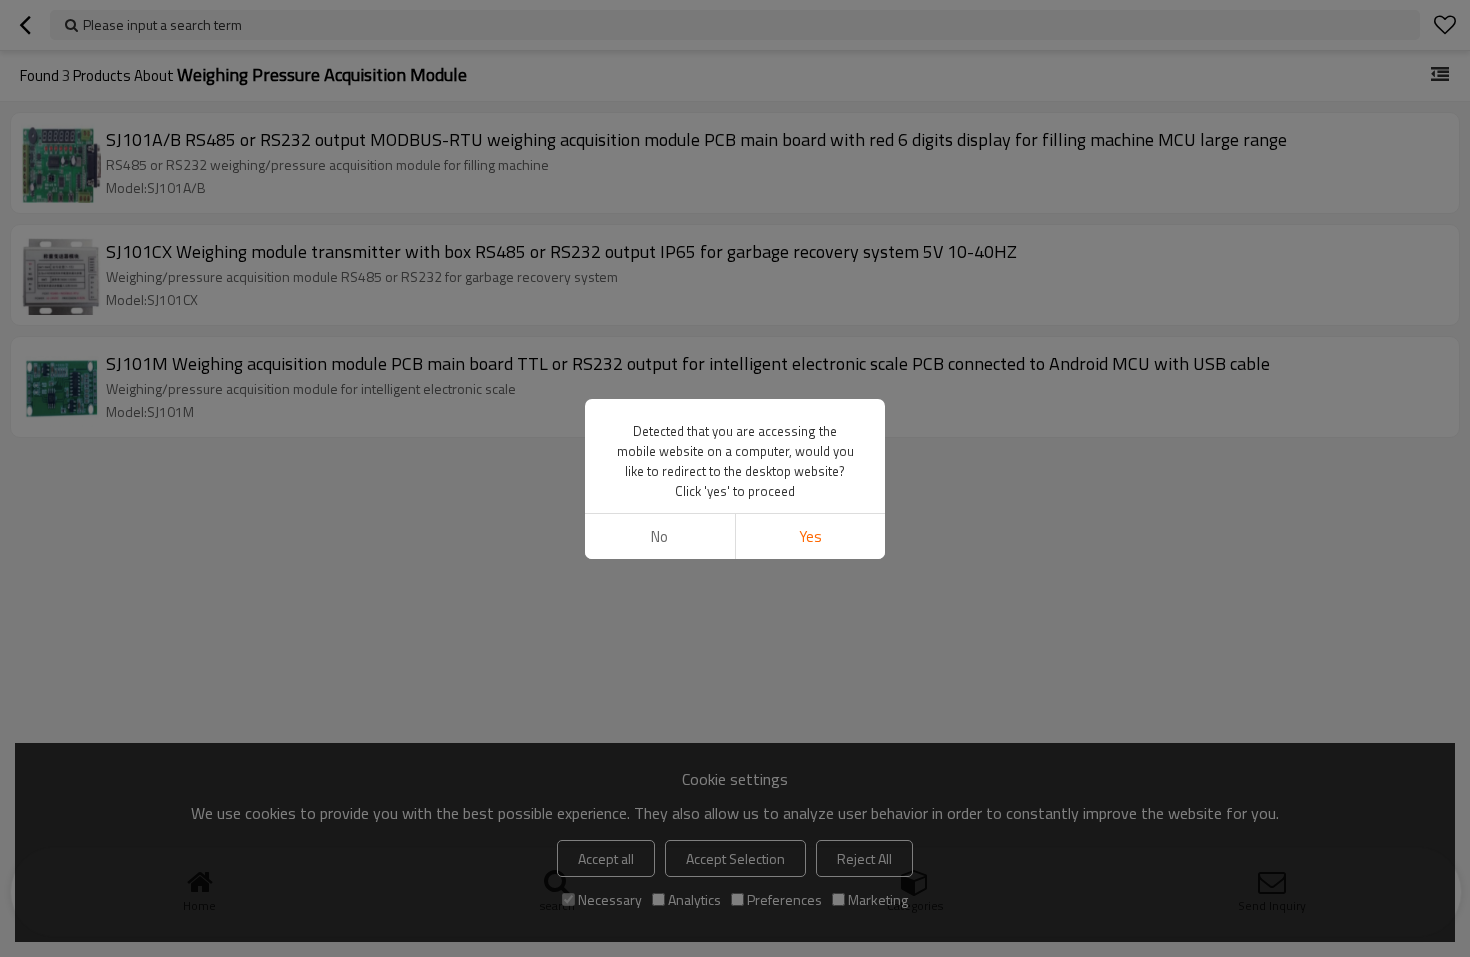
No (659, 536)
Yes (810, 536)
